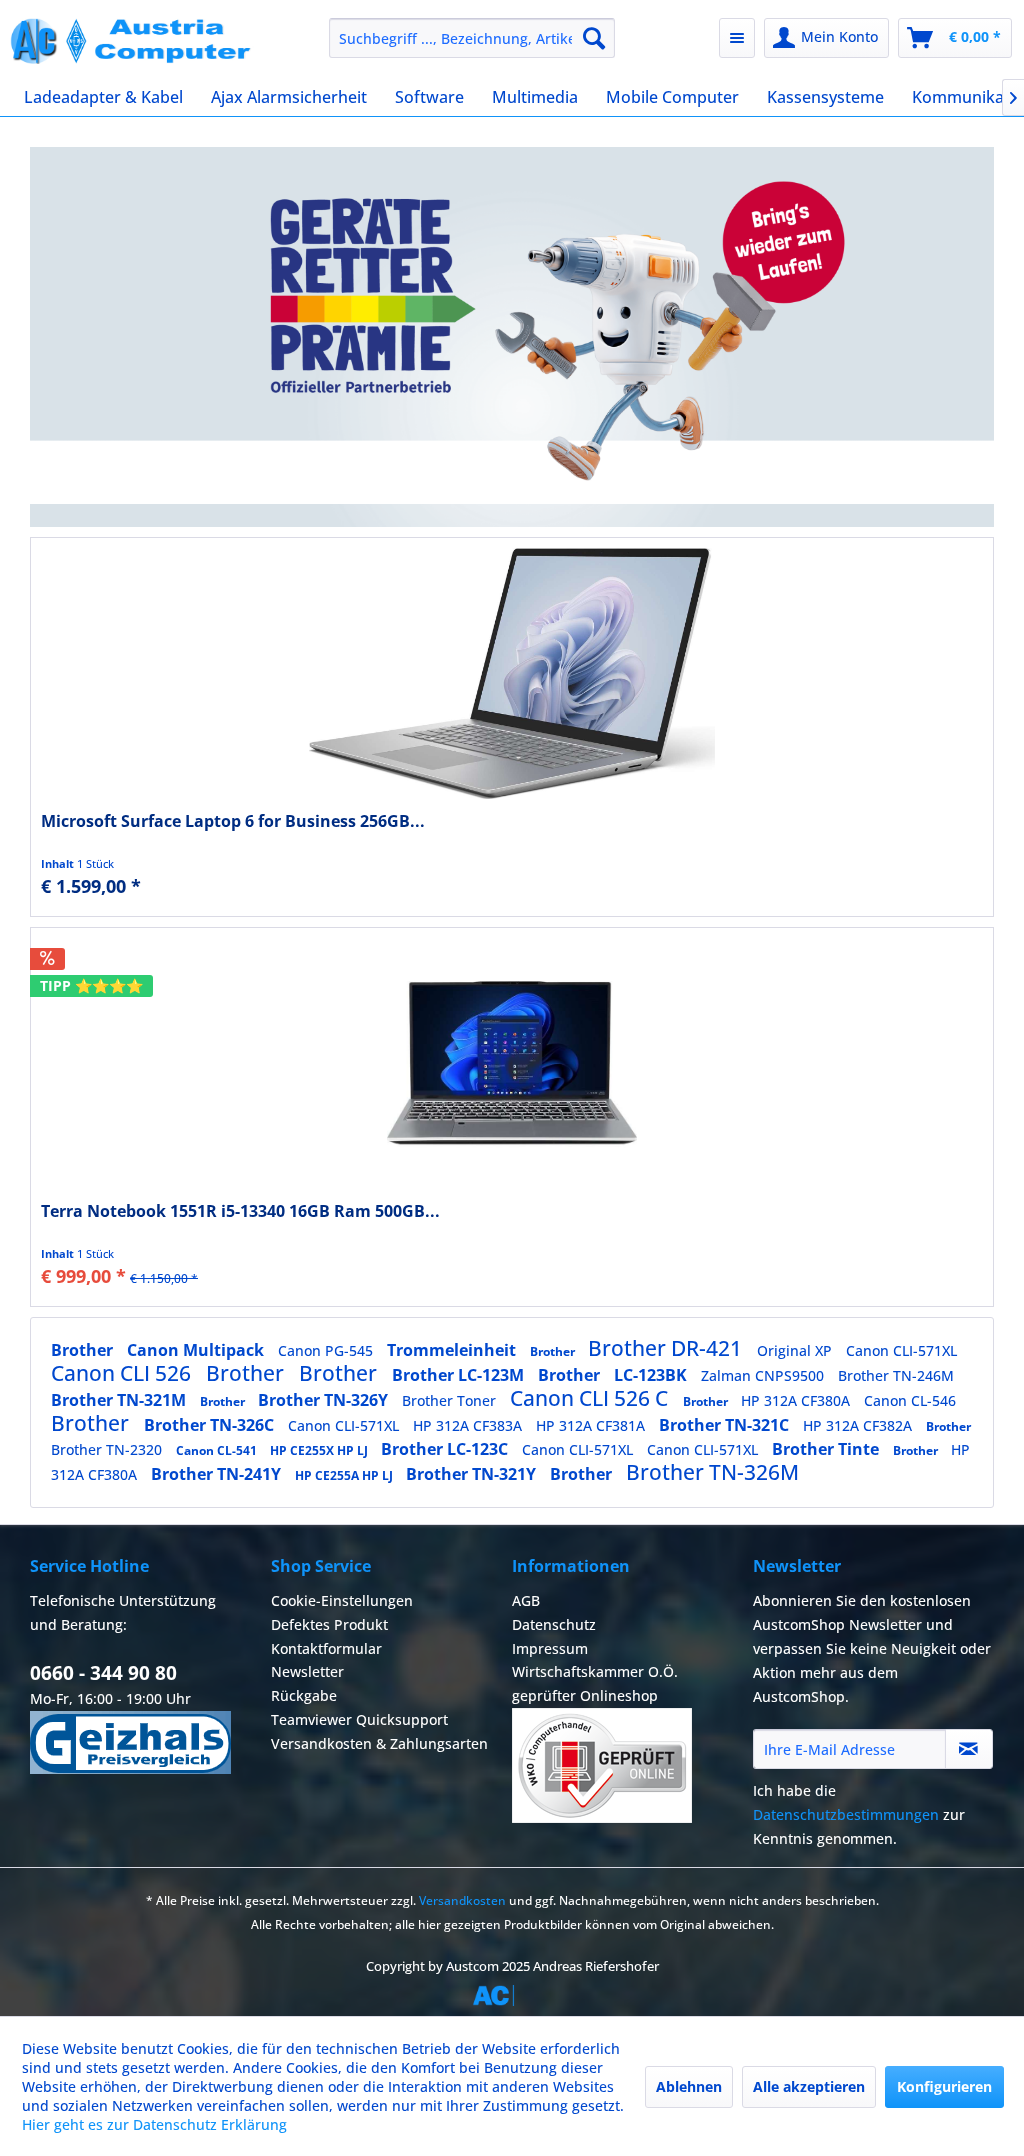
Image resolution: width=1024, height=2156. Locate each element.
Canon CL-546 (910, 1400)
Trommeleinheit (453, 1350)
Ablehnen (689, 2086)
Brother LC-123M (460, 1375)
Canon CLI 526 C (591, 1398)
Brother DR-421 (667, 1348)
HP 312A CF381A (592, 1425)
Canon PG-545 (327, 1350)
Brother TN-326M (712, 1472)
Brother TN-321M (120, 1400)
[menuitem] (472, 38)
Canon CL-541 (218, 1450)
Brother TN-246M (896, 1375)
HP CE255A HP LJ (345, 1475)
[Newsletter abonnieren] (969, 1749)
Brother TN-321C (726, 1425)
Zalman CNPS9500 (764, 1375)
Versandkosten (462, 1900)
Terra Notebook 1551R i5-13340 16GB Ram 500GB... (240, 1211)
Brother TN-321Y (473, 1474)
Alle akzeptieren (809, 2086)
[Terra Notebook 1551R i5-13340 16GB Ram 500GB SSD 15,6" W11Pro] (512, 1063)
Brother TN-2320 (108, 1449)
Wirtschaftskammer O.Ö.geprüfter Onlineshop (595, 1683)
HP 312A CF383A (469, 1425)
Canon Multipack (197, 1350)
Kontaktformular (326, 1648)
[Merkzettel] (737, 38)
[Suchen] (594, 38)
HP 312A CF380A (797, 1400)
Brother (84, 1350)
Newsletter (307, 1671)
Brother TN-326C (211, 1425)
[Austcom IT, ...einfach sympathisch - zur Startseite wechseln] (132, 43)
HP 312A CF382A (859, 1425)
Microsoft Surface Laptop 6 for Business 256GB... (233, 821)
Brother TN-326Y (325, 1400)
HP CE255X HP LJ (320, 1450)
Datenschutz (554, 1624)
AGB (526, 1600)
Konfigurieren (944, 2086)
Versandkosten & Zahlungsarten (379, 1743)
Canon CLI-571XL (901, 1350)
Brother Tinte (827, 1449)
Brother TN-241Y (218, 1474)
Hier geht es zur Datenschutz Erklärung (154, 2124)
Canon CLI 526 (123, 1373)
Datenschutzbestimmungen (846, 1814)
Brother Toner (451, 1400)
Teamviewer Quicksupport (359, 1719)
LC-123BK (652, 1375)
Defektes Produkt (329, 1624)
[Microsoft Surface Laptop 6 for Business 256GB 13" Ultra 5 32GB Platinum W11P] (512, 673)
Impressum (550, 1648)
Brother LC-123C (446, 1449)
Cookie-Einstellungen (342, 1600)
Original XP (796, 1350)
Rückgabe (304, 1695)
